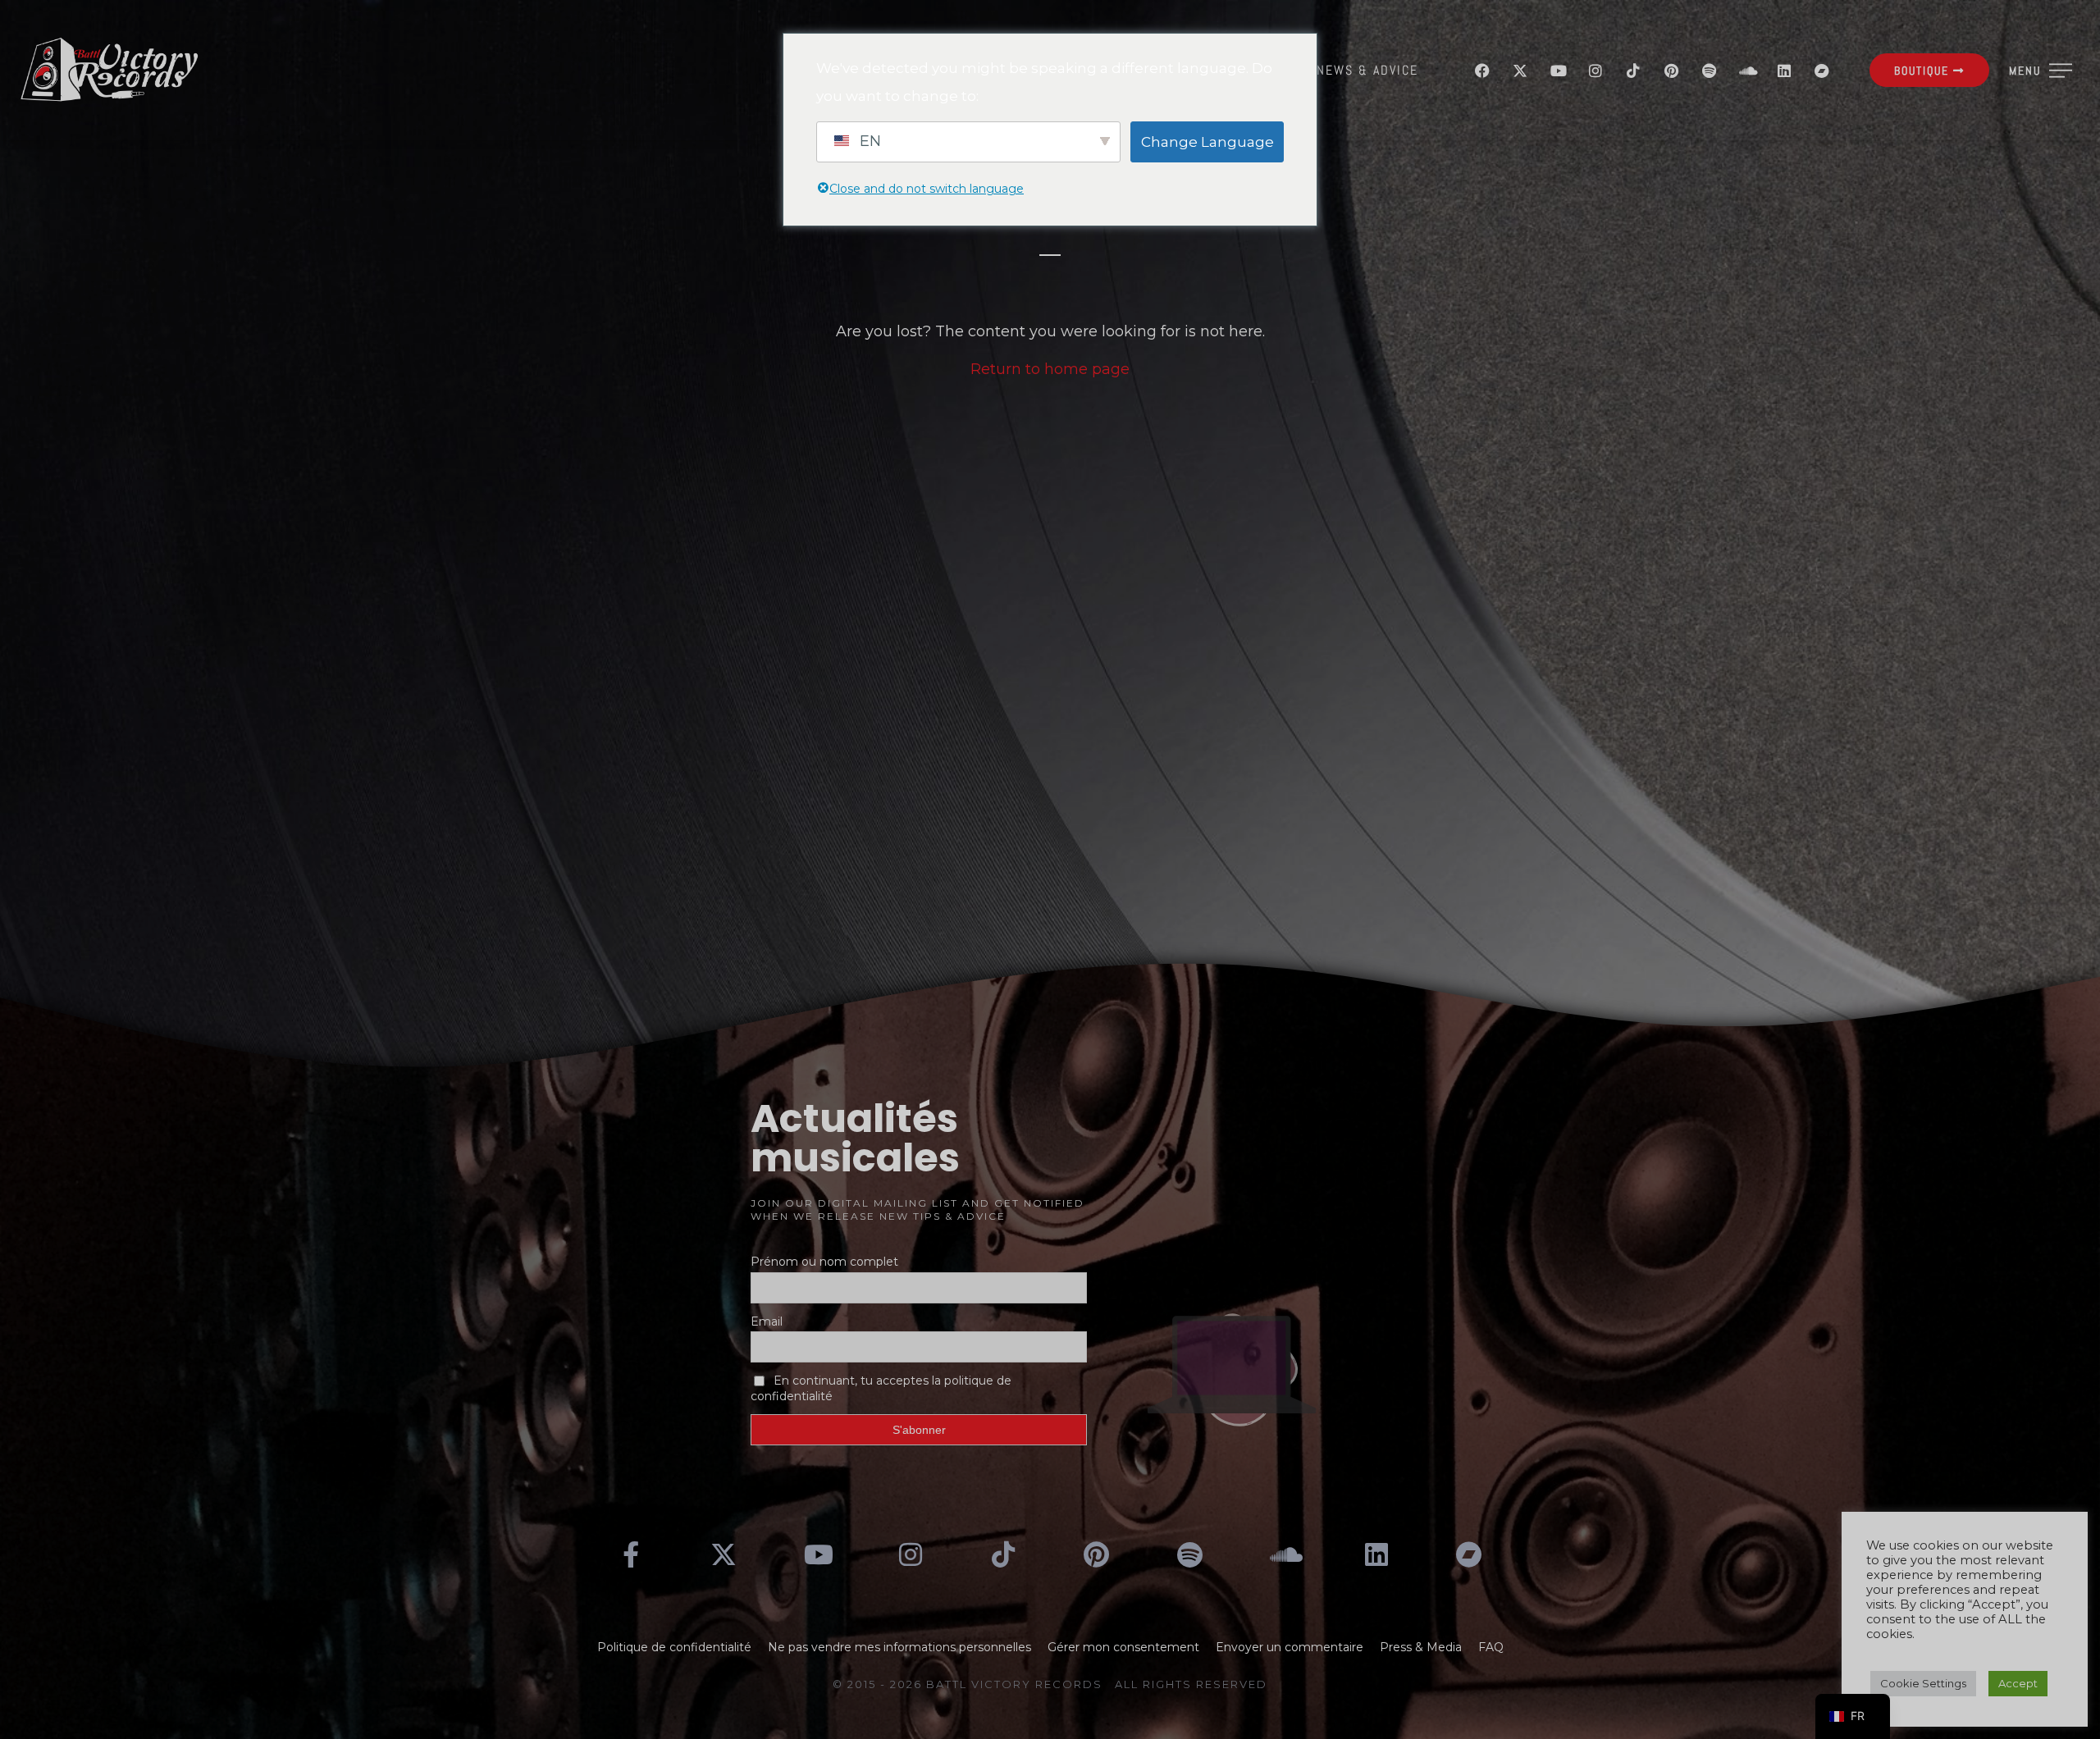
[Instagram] (1596, 71)
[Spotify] (1709, 71)
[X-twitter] (1520, 71)
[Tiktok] (1633, 71)
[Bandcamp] (1822, 71)
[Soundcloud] (1746, 71)
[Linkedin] (1784, 71)
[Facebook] (1482, 71)
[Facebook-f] (631, 1554)
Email (767, 1321)
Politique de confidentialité (674, 1647)
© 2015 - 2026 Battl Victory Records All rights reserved (1050, 1684)
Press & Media (1421, 1647)
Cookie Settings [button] (1923, 1683)
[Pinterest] (1671, 71)
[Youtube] (1558, 71)
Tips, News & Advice (1349, 70)
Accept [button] (2018, 1683)
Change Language (1207, 142)
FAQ (1491, 1647)
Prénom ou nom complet (824, 1262)
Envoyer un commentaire (1290, 1647)
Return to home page (1050, 369)
